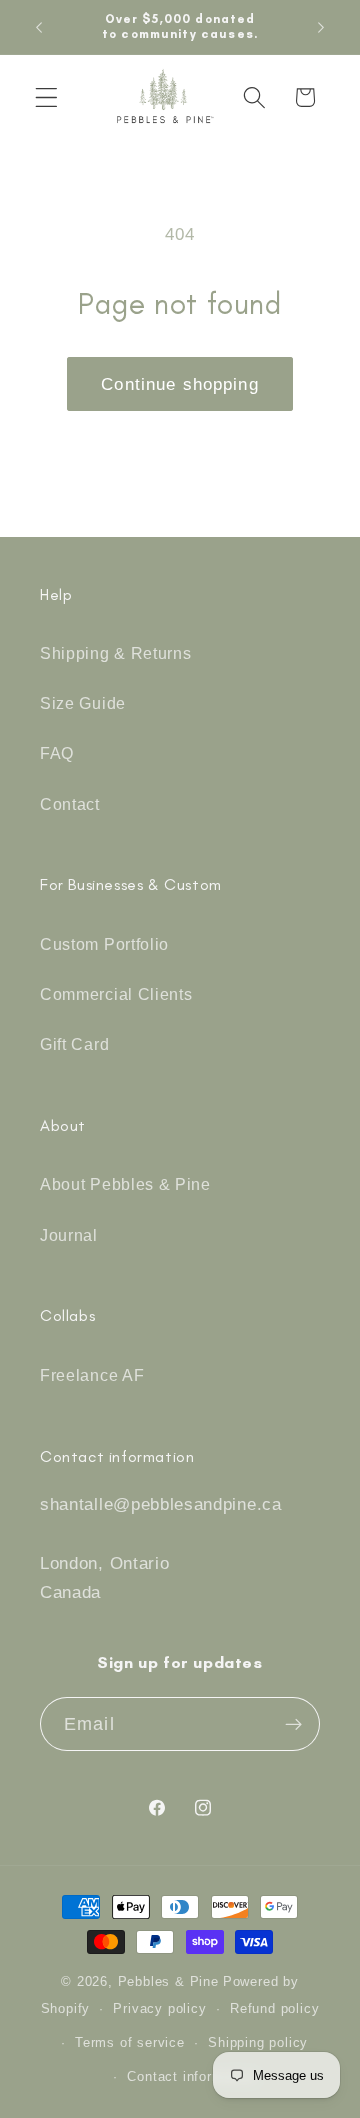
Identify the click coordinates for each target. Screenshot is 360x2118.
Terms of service (130, 2043)
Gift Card (74, 1044)
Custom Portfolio (104, 944)
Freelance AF (92, 1375)
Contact (70, 804)
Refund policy (274, 2009)
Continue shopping (180, 384)
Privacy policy (159, 2009)
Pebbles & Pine (168, 1982)
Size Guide (83, 703)
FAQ (57, 753)
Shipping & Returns (115, 653)
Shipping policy (258, 2043)
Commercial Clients (116, 994)
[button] (46, 97)
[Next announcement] (321, 27)
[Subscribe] (293, 1724)
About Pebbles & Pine (125, 1184)
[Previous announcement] (39, 27)
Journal (69, 1235)
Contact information (191, 2077)
